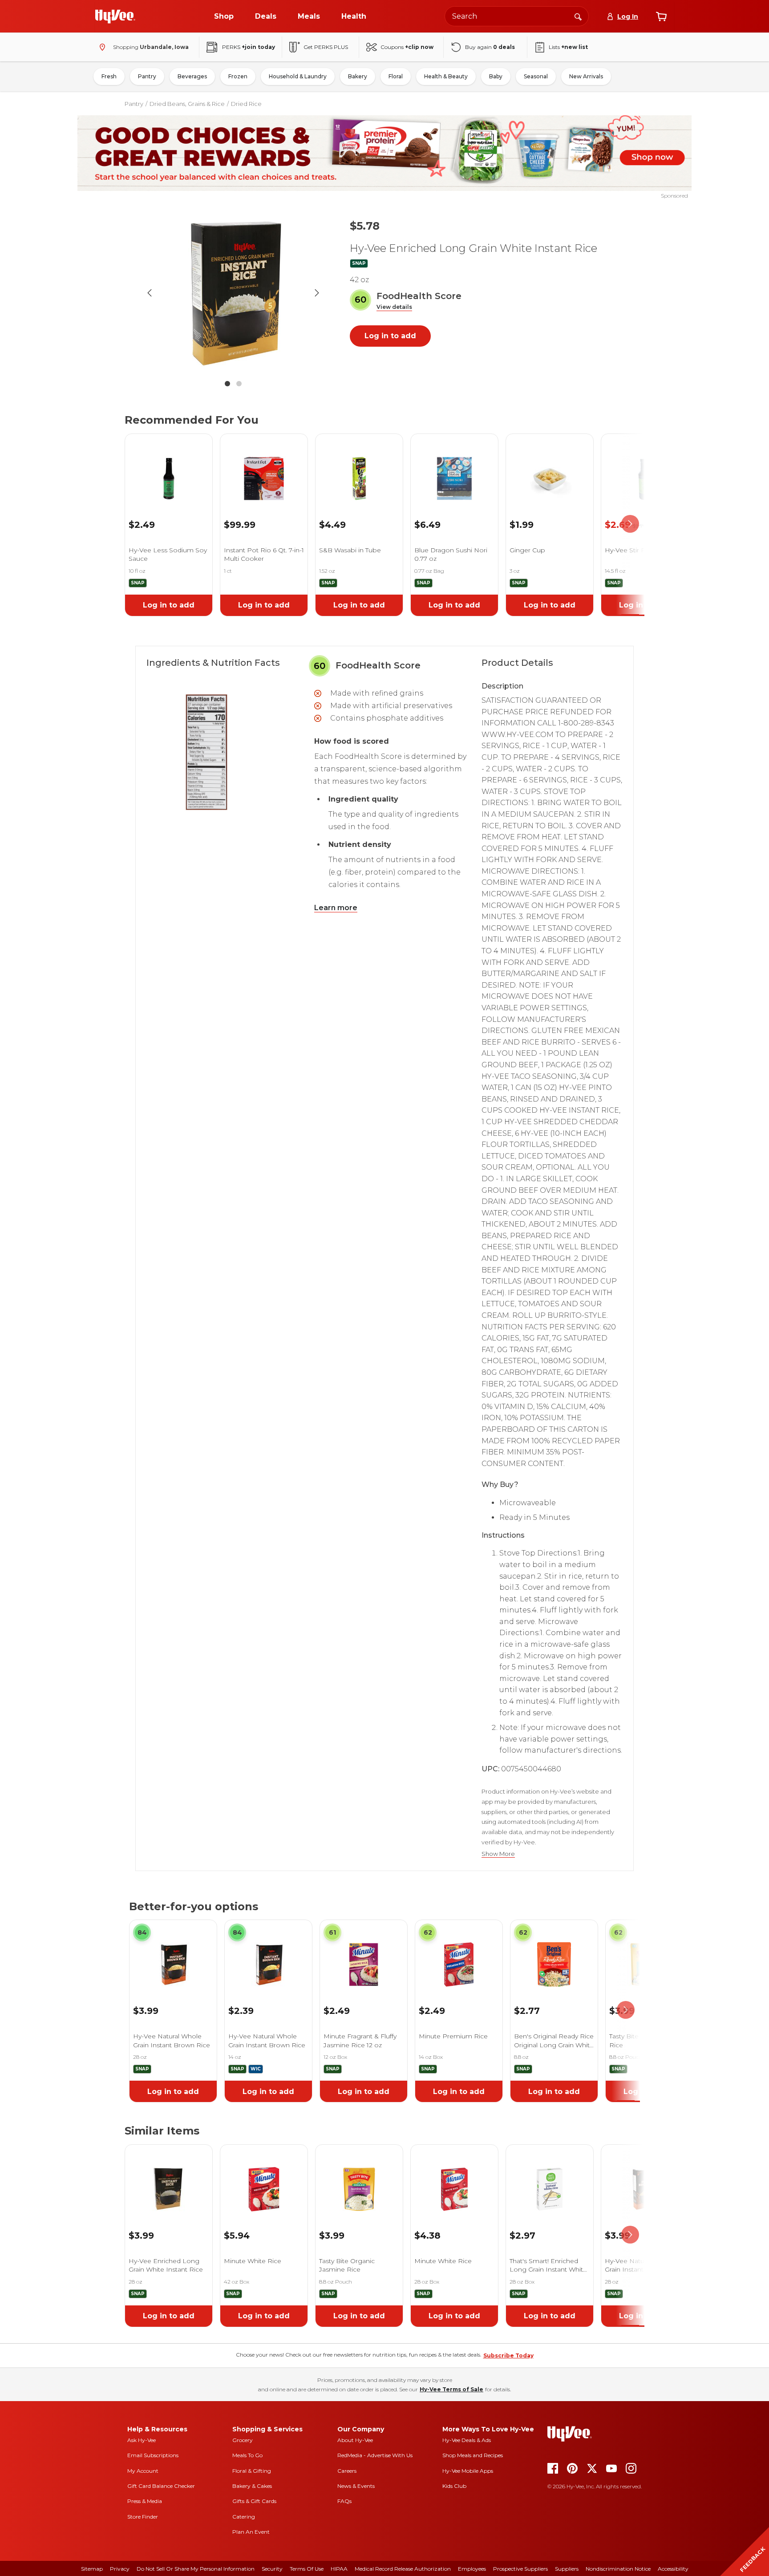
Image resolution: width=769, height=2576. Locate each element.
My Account (143, 2471)
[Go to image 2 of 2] (239, 384)
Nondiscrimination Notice (618, 2569)
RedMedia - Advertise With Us (375, 2455)
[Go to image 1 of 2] (227, 384)
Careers (347, 2471)
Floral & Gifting (252, 2471)
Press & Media (145, 2501)
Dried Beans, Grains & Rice (187, 104)
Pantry (147, 76)
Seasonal (536, 76)
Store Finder (143, 2517)
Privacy (120, 2569)
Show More (498, 1854)
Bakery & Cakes (252, 2486)
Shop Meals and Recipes (473, 2455)
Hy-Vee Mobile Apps (468, 2471)
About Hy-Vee (355, 2440)
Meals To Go (247, 2455)
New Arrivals (586, 76)
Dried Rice (246, 104)
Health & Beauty (446, 76)
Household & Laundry (298, 76)
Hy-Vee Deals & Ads (467, 2440)
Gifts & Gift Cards (254, 2501)
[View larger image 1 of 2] (233, 293)
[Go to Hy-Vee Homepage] (115, 16)
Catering (244, 2517)
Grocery (243, 2440)
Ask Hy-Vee (142, 2440)
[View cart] (661, 16)
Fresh (109, 76)
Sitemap (92, 2569)
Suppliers (567, 2569)
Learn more (336, 908)
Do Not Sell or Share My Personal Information (196, 2569)
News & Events (356, 2486)
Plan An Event (251, 2532)
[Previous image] (150, 293)
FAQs (344, 2501)
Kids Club (454, 2486)
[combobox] (517, 16)
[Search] (578, 16)
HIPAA (339, 2569)
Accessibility (673, 2569)
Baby (496, 76)
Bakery (358, 76)
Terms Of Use (307, 2569)
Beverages (192, 76)
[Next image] (317, 293)
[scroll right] (630, 524)
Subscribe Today (508, 2355)
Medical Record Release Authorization (403, 2569)
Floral (396, 76)
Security (272, 2569)
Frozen (238, 76)
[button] (394, 307)
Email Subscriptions (153, 2455)
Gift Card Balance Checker (161, 2486)
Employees (472, 2569)
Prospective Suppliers (520, 2569)
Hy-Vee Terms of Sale (451, 2389)
